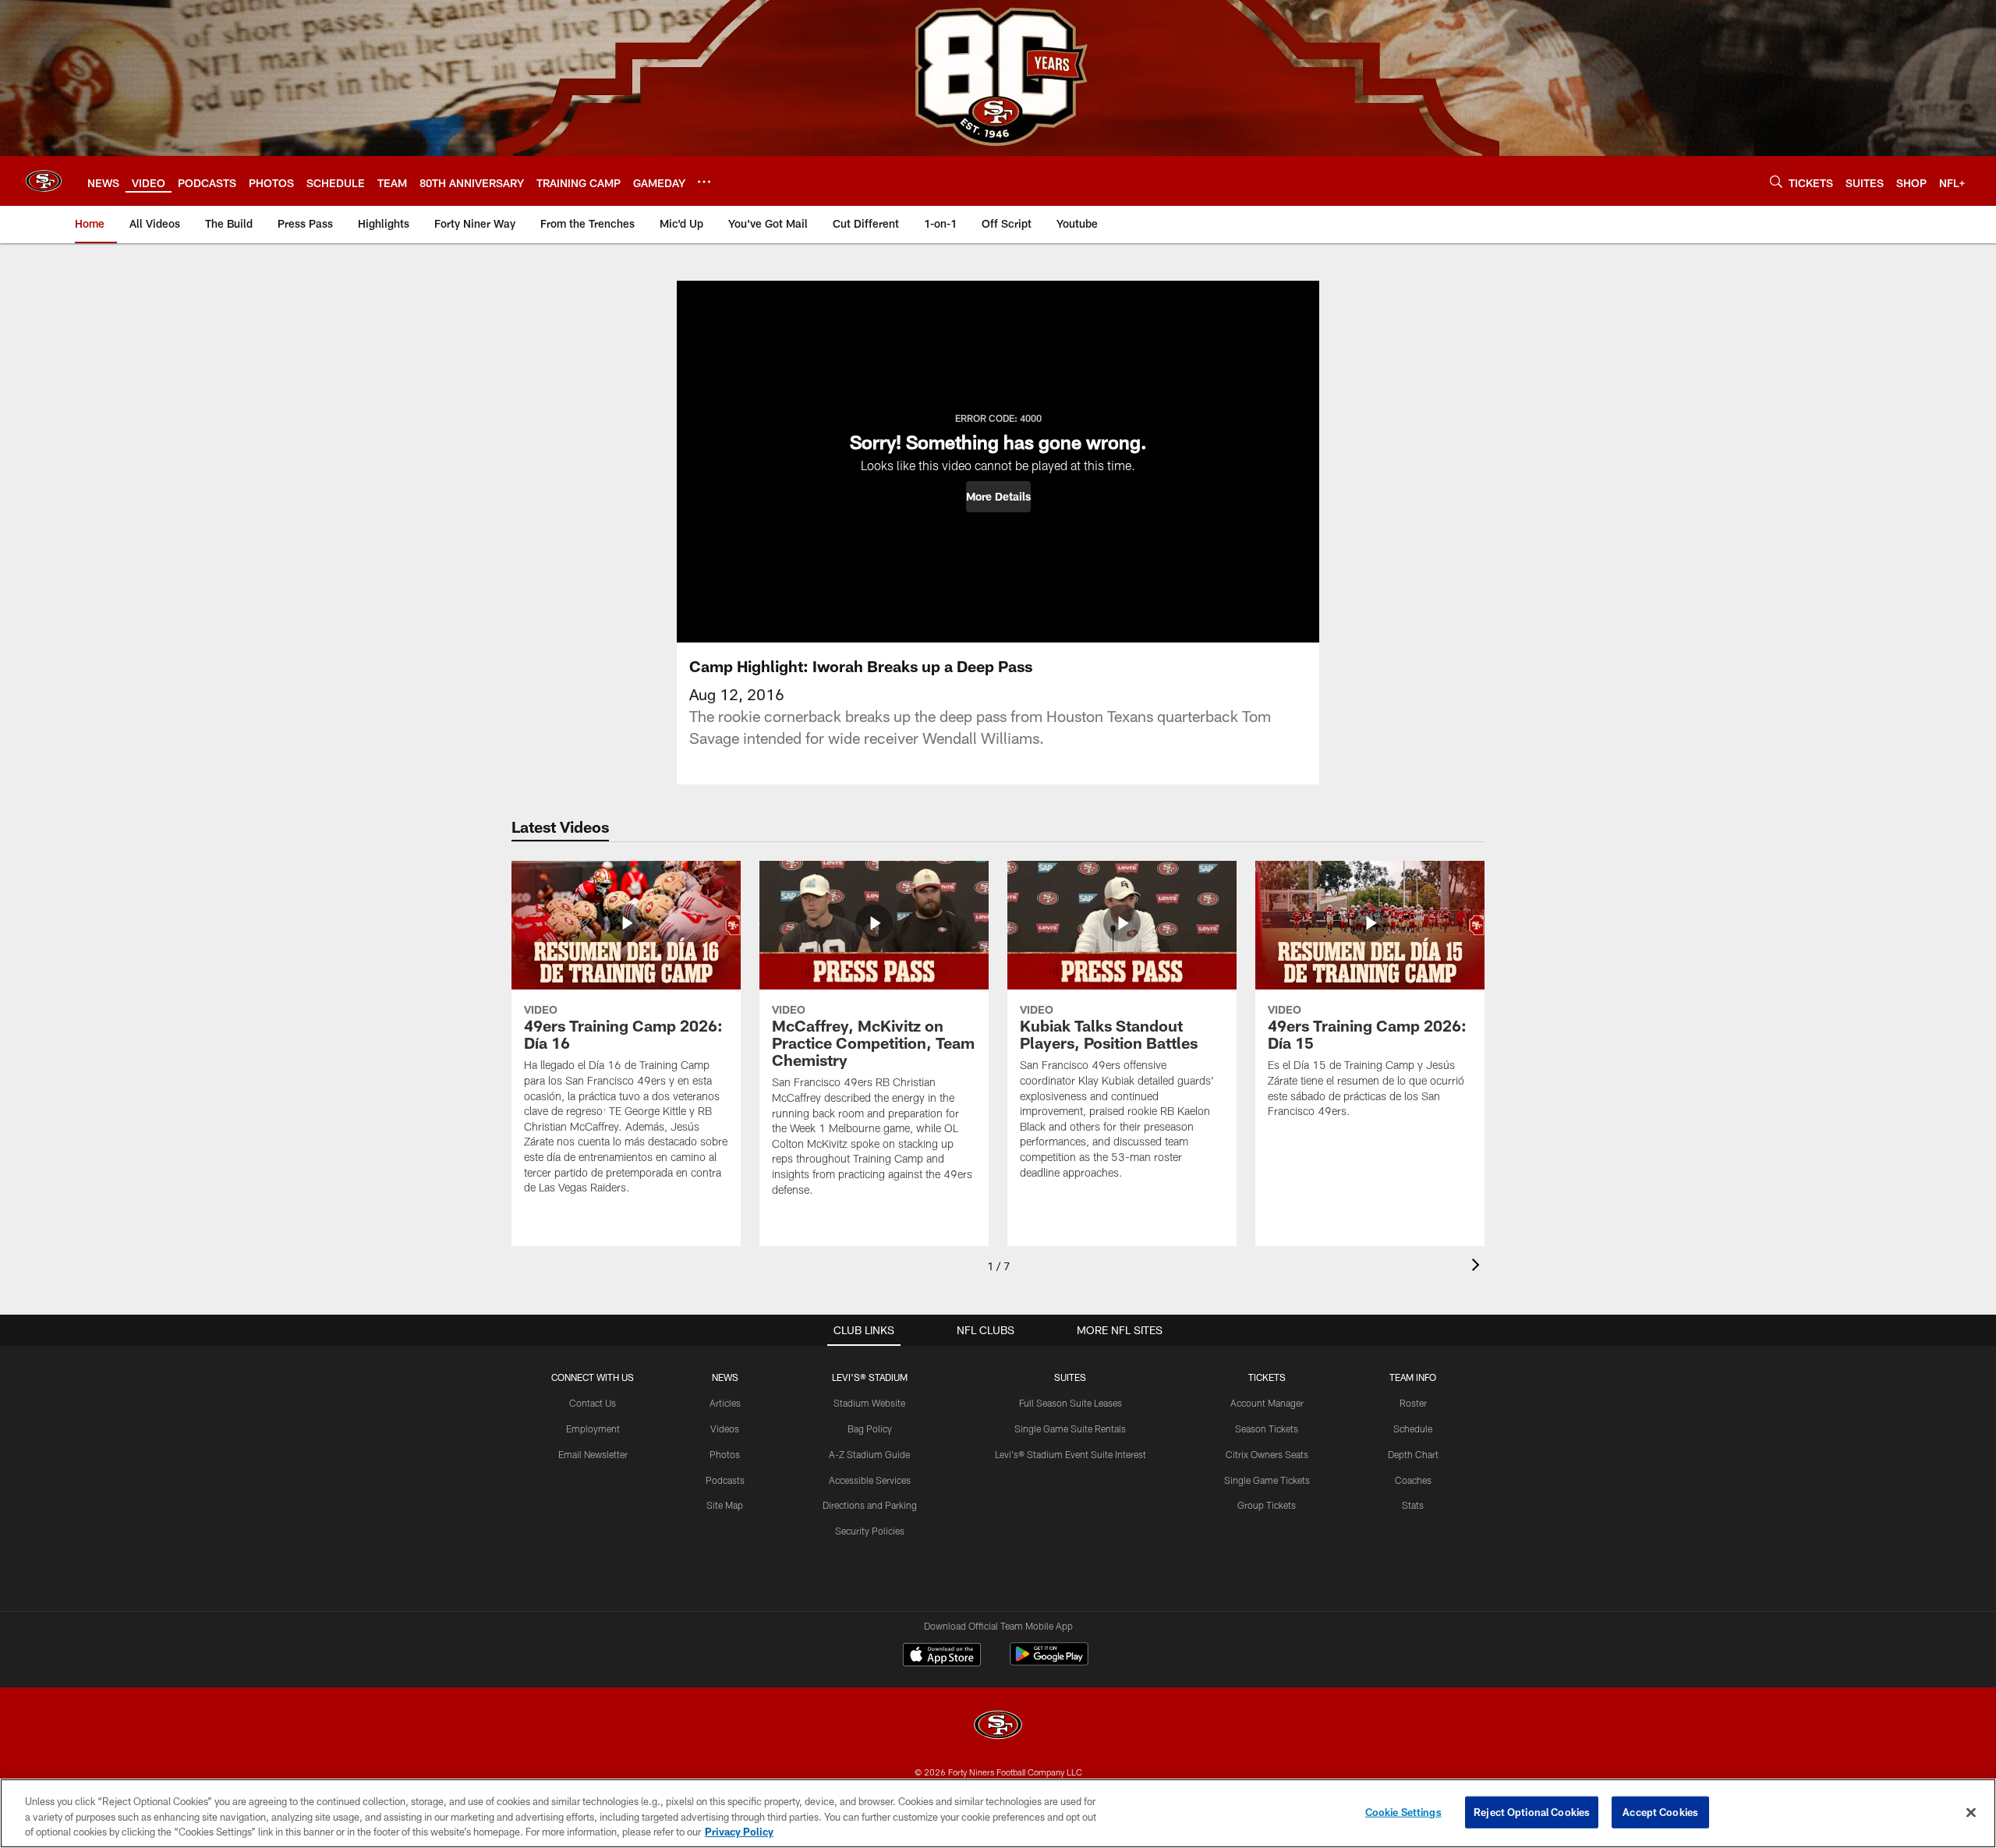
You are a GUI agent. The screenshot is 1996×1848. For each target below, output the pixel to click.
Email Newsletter (593, 1454)
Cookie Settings (1403, 1811)
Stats (1413, 1505)
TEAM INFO (1413, 1377)
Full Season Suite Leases (1071, 1403)
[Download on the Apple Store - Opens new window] (942, 1656)
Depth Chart (1413, 1454)
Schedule (1413, 1428)
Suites (1070, 1377)
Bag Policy (870, 1428)
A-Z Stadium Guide (869, 1454)
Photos (725, 1454)
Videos (725, 1428)
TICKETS (1267, 1377)
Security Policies (870, 1531)
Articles (725, 1403)
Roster (1413, 1403)
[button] (998, 497)
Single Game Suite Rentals (1070, 1428)
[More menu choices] (704, 182)
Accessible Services (870, 1480)
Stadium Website (869, 1403)
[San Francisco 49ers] (998, 1727)
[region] (998, 1813)
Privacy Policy (739, 1832)
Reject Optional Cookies (1532, 1811)
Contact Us (593, 1403)
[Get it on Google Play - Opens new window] (1049, 1662)
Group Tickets (1267, 1505)
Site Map (725, 1505)
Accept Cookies (1660, 1811)
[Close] (1971, 1812)
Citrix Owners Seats (1267, 1454)
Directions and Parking (870, 1505)
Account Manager (1267, 1403)
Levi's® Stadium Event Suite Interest (1071, 1454)
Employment (593, 1428)
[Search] (1776, 181)
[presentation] (1478, 1267)
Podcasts (725, 1480)
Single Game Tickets (1267, 1480)
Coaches (1413, 1480)
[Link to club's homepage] (44, 181)
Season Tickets (1267, 1428)
